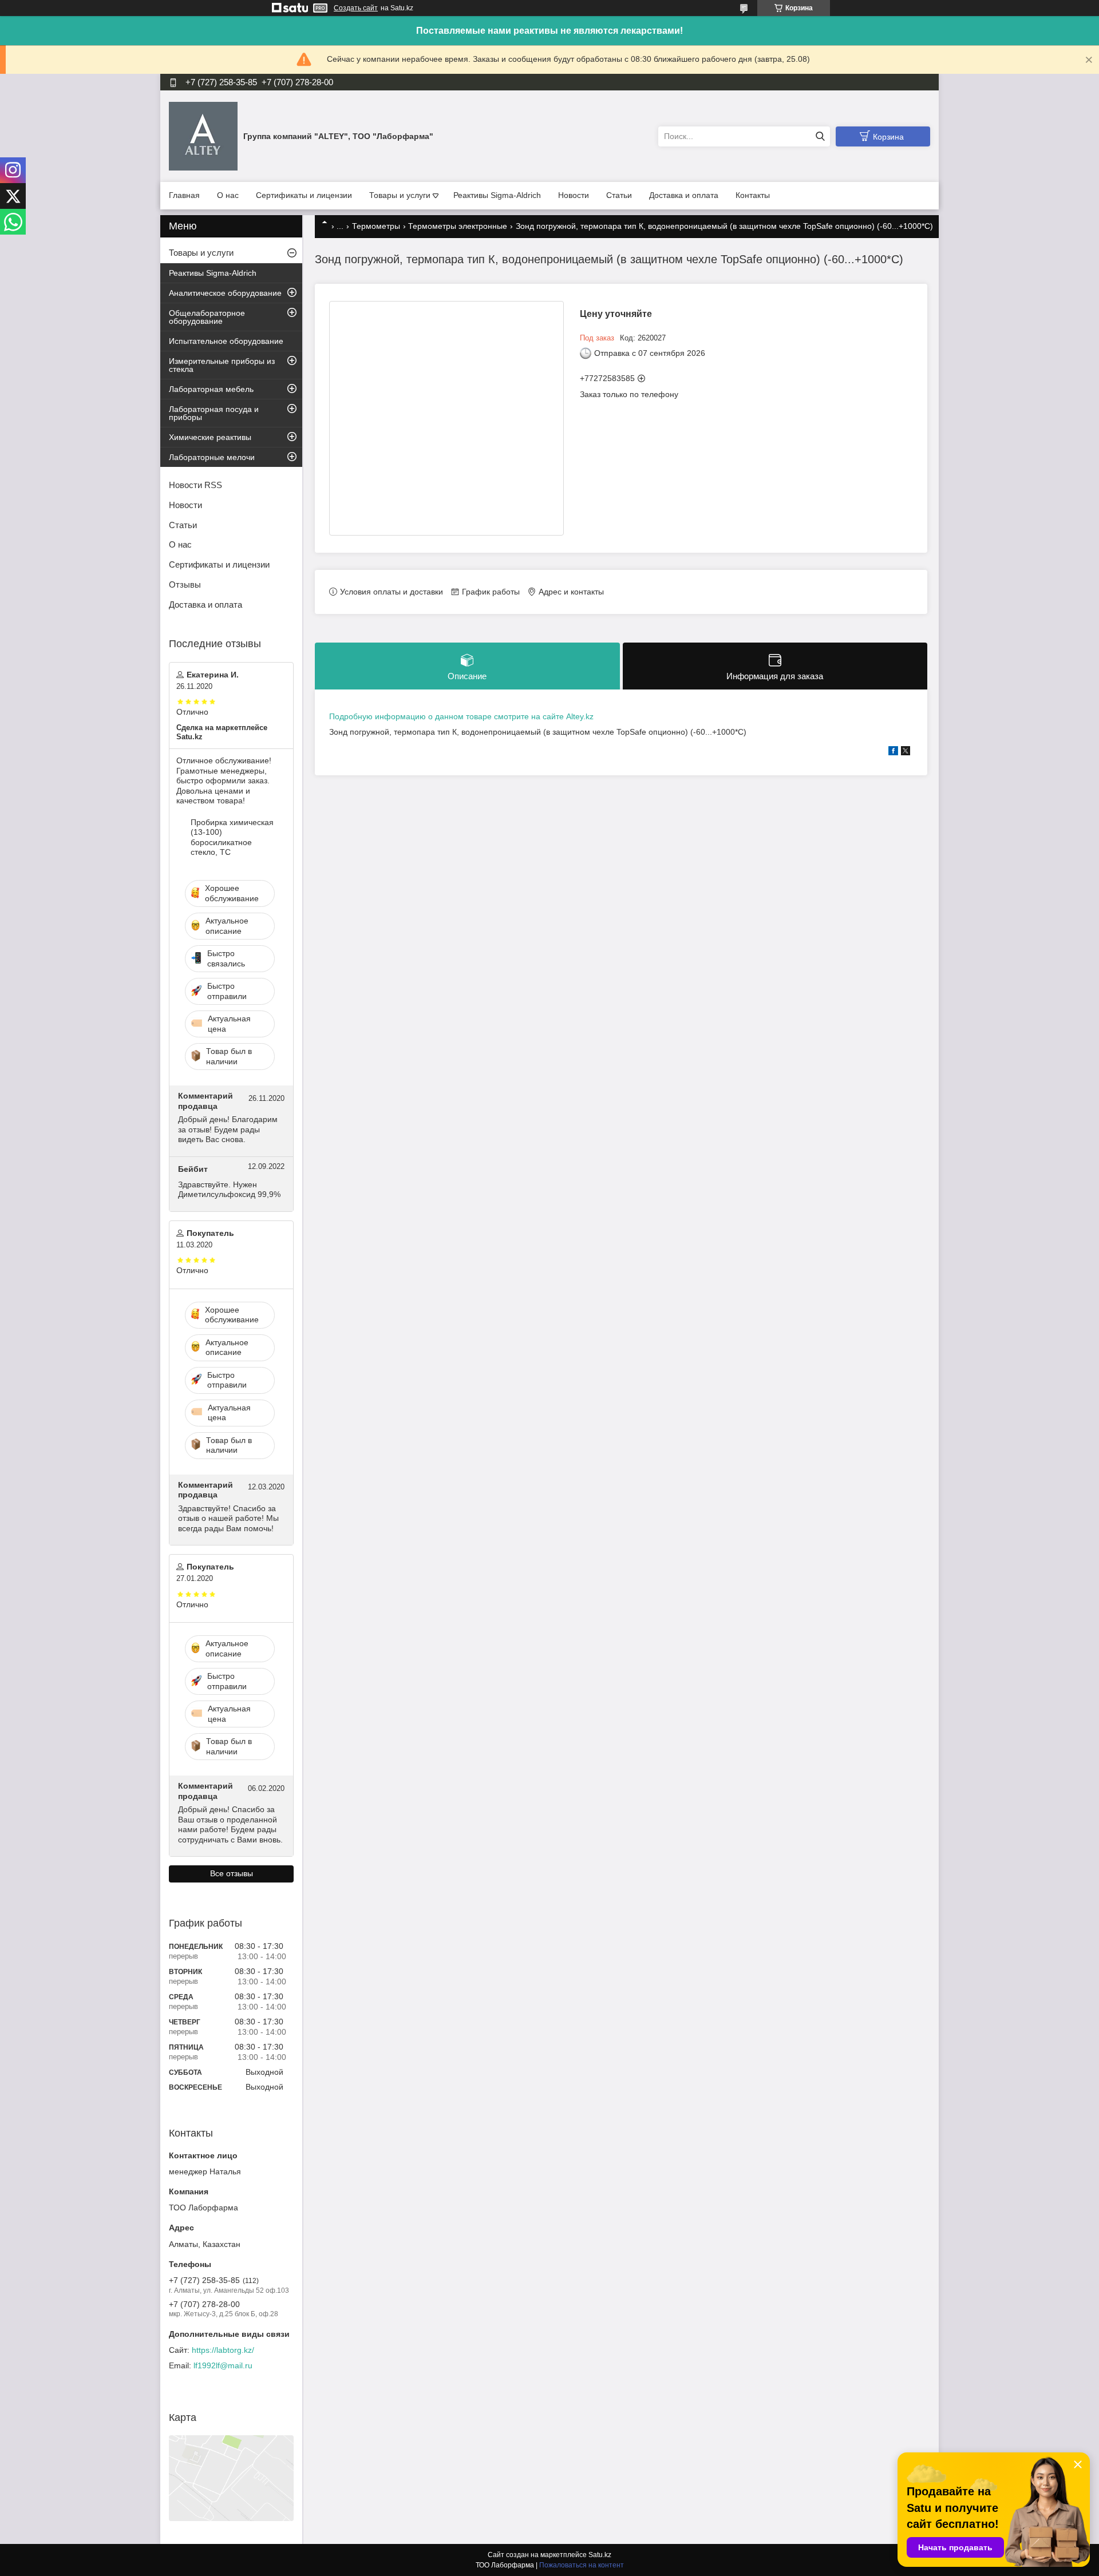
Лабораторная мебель (211, 389)
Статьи (619, 195)
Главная (184, 195)
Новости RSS (195, 485)
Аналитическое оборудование (225, 293)
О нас (228, 195)
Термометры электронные (458, 226)
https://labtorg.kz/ (223, 2350)
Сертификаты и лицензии (304, 195)
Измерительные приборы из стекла (222, 365)
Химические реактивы (210, 437)
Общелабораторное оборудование (207, 317)
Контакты (753, 195)
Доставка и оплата (684, 195)
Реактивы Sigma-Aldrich (497, 195)
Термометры (376, 226)
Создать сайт (356, 8)
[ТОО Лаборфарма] (203, 136)
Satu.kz (600, 2555)
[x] (906, 752)
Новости (574, 195)
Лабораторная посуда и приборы (214, 413)
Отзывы (185, 584)
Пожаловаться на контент (582, 2565)
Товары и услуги (400, 195)
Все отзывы (232, 1873)
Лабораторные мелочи (212, 457)
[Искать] (820, 136)
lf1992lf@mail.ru (223, 2365)
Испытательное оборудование (226, 341)
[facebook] (893, 752)
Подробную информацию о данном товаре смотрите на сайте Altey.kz (461, 716)
